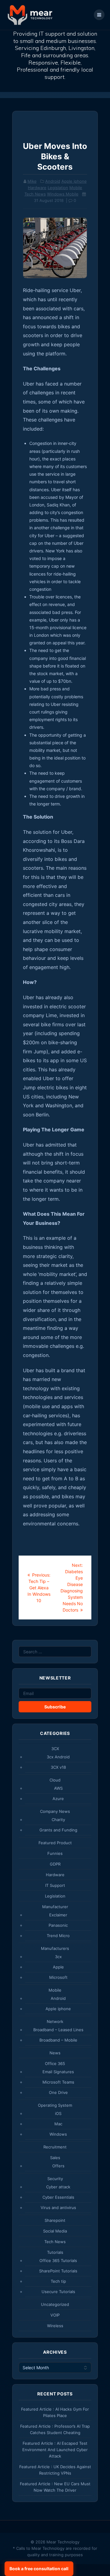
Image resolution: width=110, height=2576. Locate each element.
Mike (32, 181)
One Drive (58, 2092)
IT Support (55, 1885)
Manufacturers (55, 1948)
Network (55, 2021)
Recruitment (55, 2147)
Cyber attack (58, 2187)
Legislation (58, 188)
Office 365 (55, 2063)
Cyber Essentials (58, 2197)
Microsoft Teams (58, 2082)
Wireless (55, 2326)
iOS (58, 2113)
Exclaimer (58, 1915)
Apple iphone (74, 181)
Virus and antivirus (58, 2208)
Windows (58, 2134)
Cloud (55, 1780)
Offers (58, 2166)
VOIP (55, 2315)
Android (53, 181)
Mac (58, 2124)
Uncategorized (55, 2304)
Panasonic (58, 1925)
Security (55, 2179)
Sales (55, 2158)
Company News (55, 1811)
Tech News (35, 194)
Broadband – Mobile (58, 2040)
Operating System (55, 2105)
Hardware (37, 188)
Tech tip (58, 2281)
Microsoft (58, 1977)
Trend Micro (58, 1936)
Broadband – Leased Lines (58, 2030)
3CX (55, 1749)
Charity (58, 1820)
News (55, 2053)
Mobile (76, 188)
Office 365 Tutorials (58, 2261)
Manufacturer (55, 1907)
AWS (58, 1788)
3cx (58, 1957)
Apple (58, 1967)
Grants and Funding (58, 1830)
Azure (58, 1799)
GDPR (55, 1864)
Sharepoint (55, 2220)
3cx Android (58, 1757)
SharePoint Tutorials (58, 2271)
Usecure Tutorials (58, 2292)
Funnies (55, 1853)
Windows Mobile (63, 194)
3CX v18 (58, 1767)
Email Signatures (58, 2072)
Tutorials (55, 2252)
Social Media (55, 2231)
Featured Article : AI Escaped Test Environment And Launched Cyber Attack (55, 2450)
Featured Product (55, 1843)
